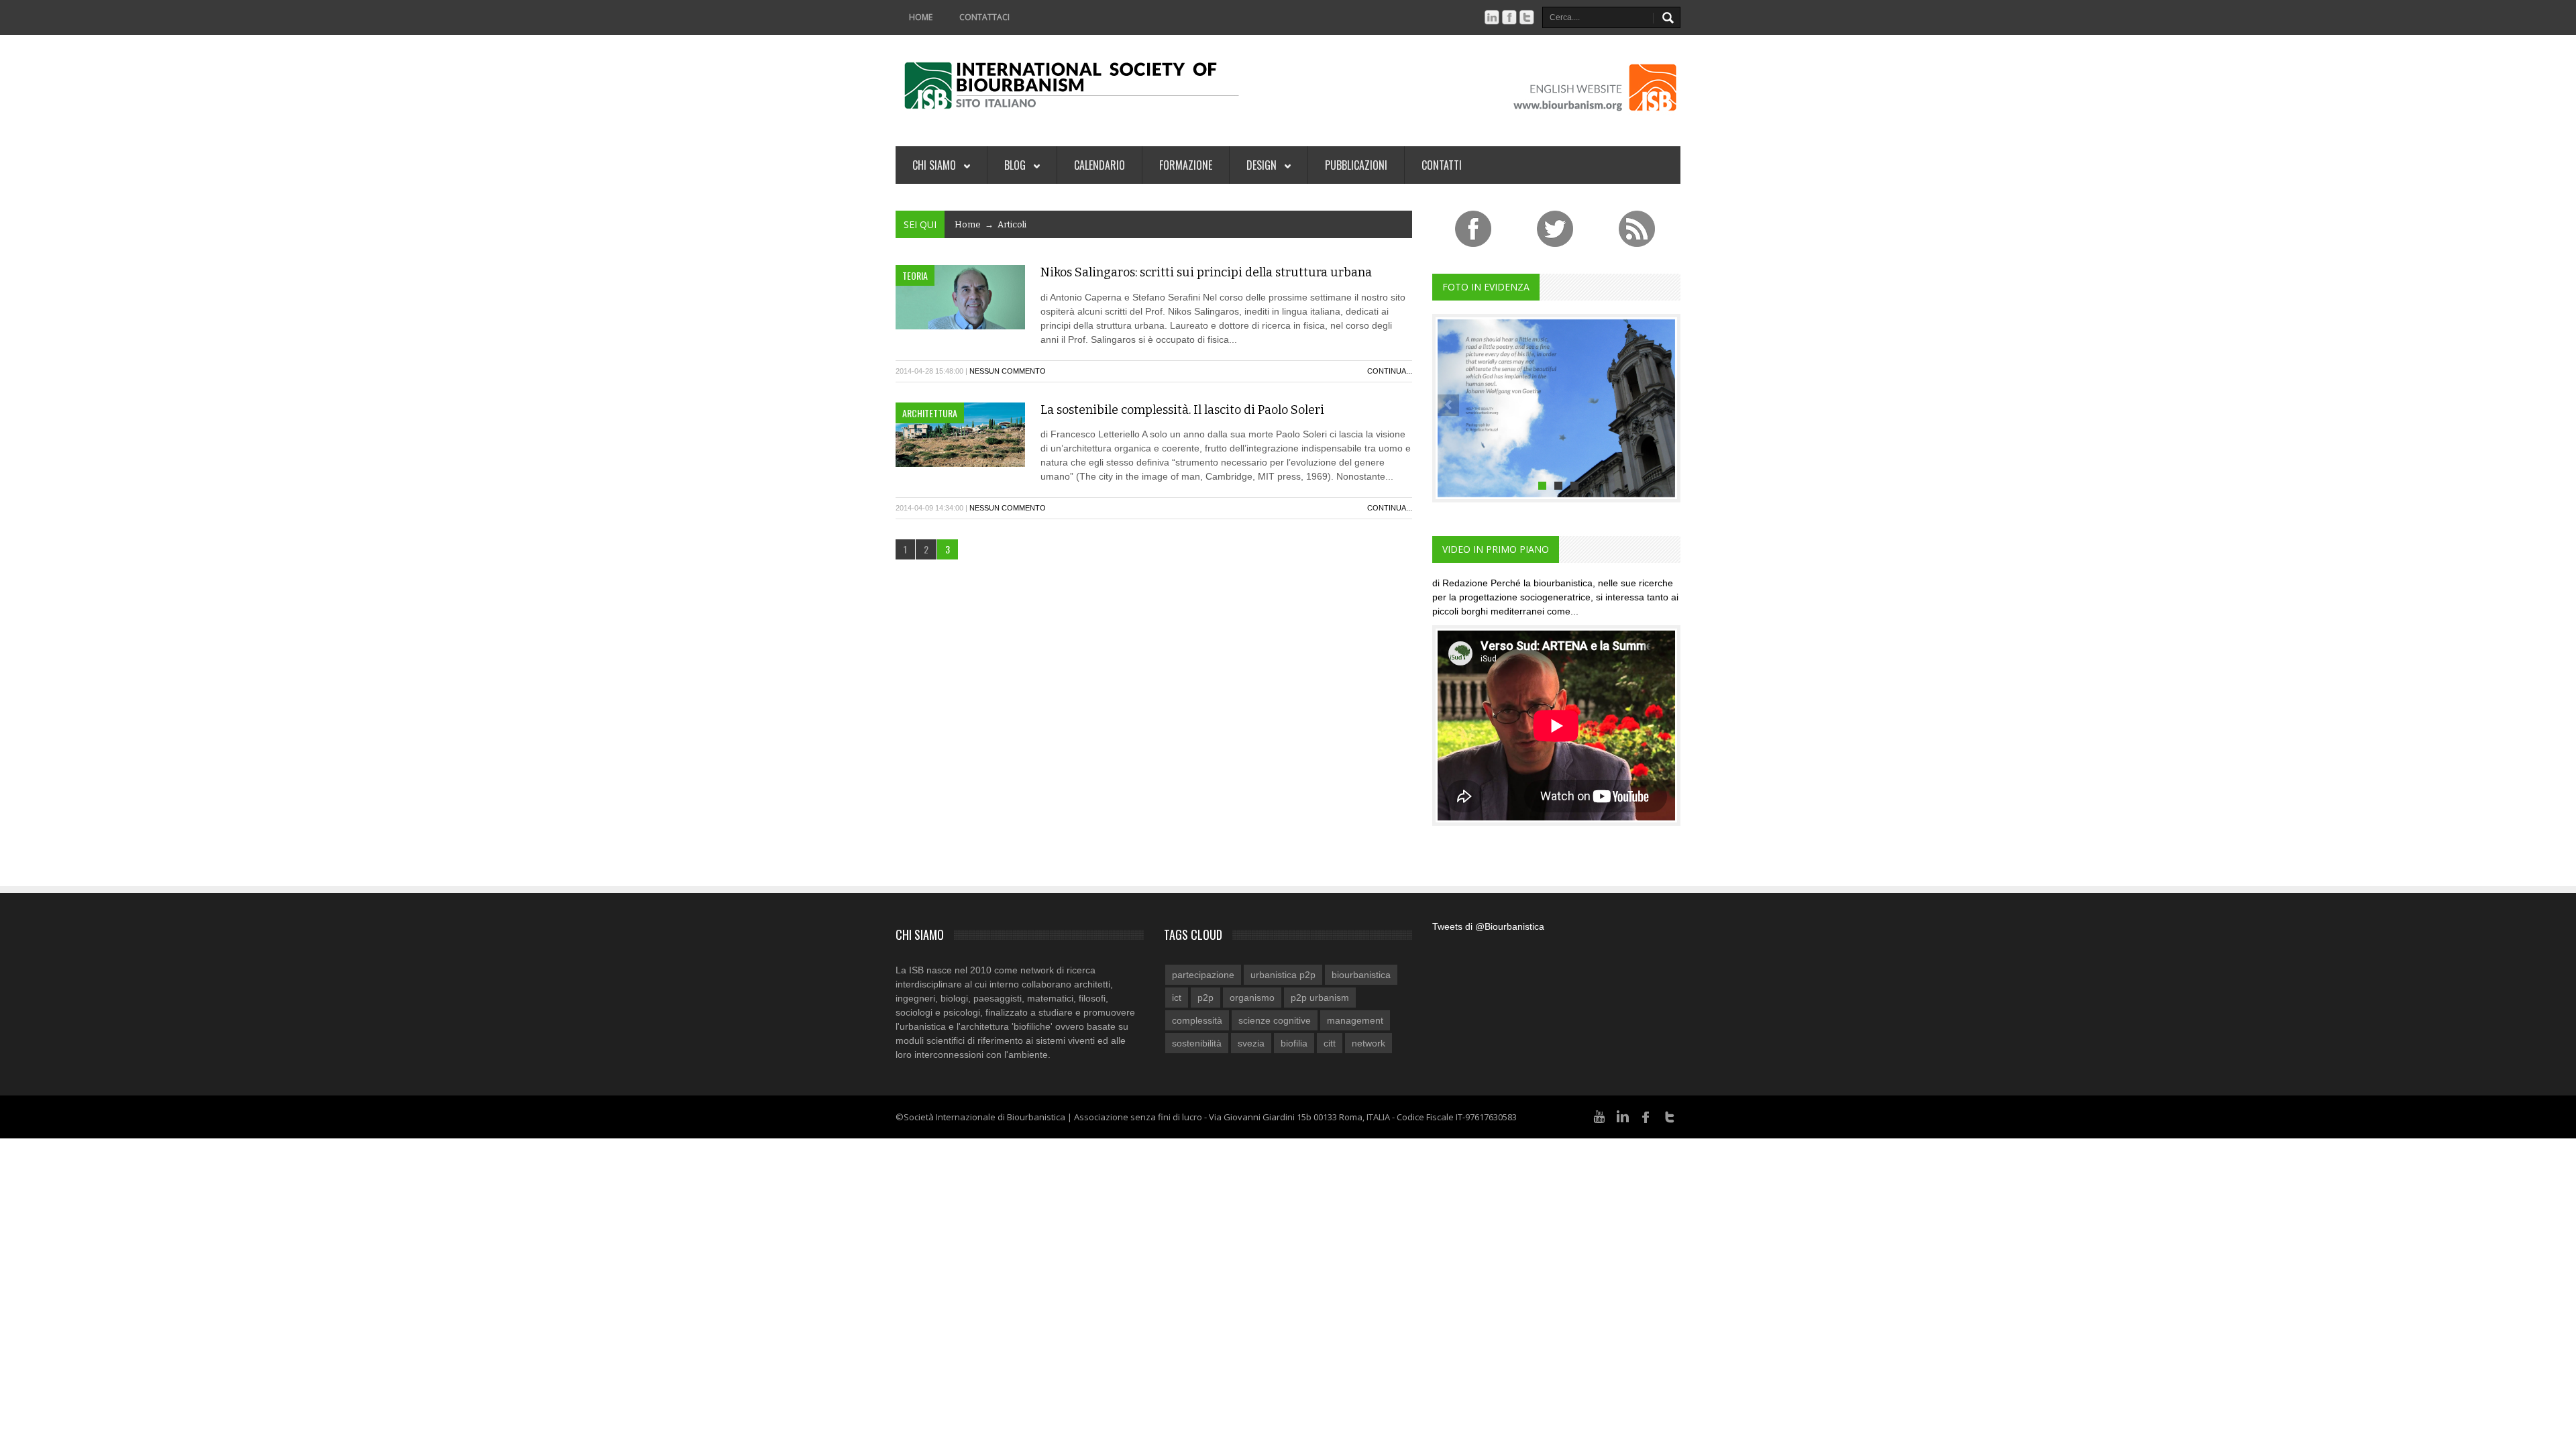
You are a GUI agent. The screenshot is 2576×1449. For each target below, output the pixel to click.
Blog (1016, 165)
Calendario (1099, 165)
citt (1330, 1043)
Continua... (1390, 371)
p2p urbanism (1320, 998)
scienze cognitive (1275, 1020)
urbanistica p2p (1283, 975)
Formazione (1186, 165)
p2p (1205, 998)
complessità (1197, 1020)
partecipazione (1203, 975)
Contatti (1442, 165)
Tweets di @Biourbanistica (1488, 926)
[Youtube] (1599, 1116)
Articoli (1012, 224)
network (1368, 1043)
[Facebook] (1646, 1116)
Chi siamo (935, 165)
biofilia (1294, 1043)
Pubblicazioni (1356, 165)
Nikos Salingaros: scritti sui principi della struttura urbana (1206, 272)
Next (1664, 405)
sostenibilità (1197, 1043)
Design (1263, 165)
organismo (1252, 998)
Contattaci (984, 17)
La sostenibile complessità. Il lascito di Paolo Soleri (1182, 410)
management (1355, 1020)
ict (1177, 998)
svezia (1251, 1043)
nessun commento (1008, 371)
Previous (1448, 405)
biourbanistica (1361, 975)
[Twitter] (1670, 1116)
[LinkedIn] (1623, 1116)
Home (921, 17)
